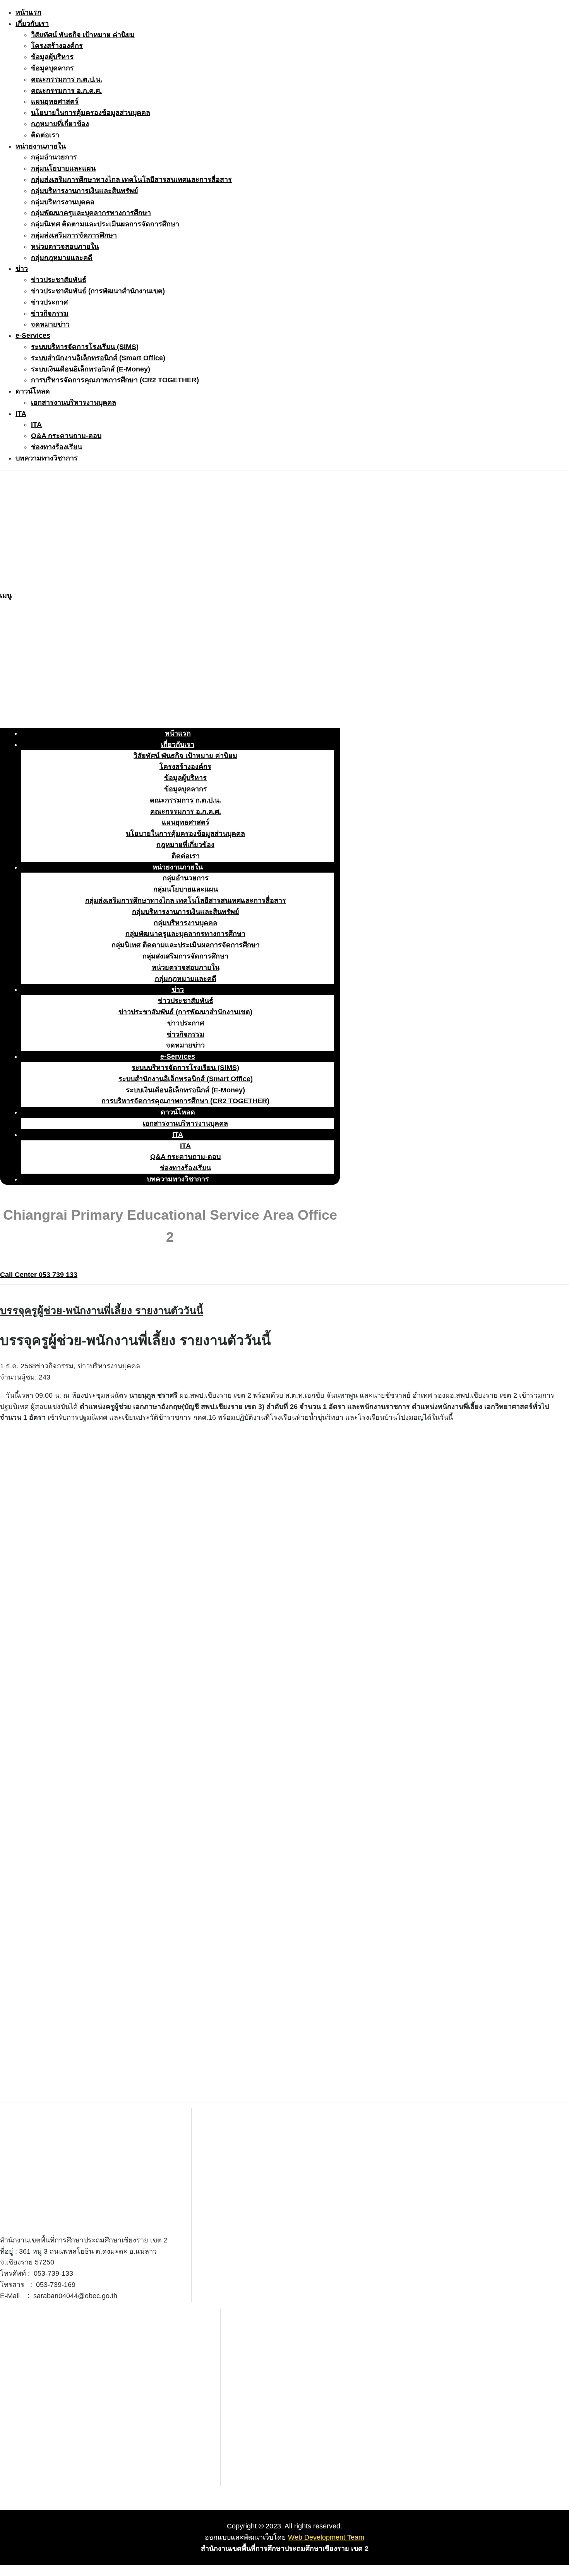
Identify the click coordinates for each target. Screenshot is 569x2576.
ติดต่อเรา (45, 135)
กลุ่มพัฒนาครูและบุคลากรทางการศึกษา (91, 213)
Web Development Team (326, 2537)
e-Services (33, 335)
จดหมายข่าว (50, 324)
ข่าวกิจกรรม (50, 313)
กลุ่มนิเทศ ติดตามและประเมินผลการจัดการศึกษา (105, 224)
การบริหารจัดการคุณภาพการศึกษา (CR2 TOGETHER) (115, 380)
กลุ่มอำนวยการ (54, 157)
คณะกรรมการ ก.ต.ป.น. (67, 79)
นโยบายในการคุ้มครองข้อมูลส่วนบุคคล (91, 113)
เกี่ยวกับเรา (32, 24)
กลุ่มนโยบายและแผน (63, 168)
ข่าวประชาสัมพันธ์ (59, 280)
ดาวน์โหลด (33, 391)
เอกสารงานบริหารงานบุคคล (74, 402)
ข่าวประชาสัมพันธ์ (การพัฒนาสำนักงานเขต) (98, 291)
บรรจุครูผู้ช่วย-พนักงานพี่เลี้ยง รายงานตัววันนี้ (102, 1311)
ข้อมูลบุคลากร (52, 68)
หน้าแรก (28, 12)
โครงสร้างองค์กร (57, 46)
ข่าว (22, 269)
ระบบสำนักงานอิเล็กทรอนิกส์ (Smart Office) (98, 358)
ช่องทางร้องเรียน (57, 447)
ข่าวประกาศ (49, 302)
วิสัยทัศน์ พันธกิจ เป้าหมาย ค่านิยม (83, 35)
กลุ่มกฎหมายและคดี (62, 258)
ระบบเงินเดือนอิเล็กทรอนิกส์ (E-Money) (91, 369)
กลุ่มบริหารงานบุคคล (63, 202)
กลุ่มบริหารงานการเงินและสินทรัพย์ (85, 191)
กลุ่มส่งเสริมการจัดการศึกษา (74, 235)
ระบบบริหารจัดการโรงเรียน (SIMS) (85, 347)
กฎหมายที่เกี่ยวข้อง (60, 124)
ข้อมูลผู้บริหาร (52, 57)
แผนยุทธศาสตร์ (55, 101)
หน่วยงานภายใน (41, 146)
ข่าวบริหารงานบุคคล (109, 1366)
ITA (21, 414)
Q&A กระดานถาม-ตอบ (66, 436)
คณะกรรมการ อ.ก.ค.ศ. (66, 91)
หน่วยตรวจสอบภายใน (65, 246)
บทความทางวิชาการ (47, 458)
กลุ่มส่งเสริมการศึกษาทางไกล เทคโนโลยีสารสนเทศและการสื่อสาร (131, 180)
